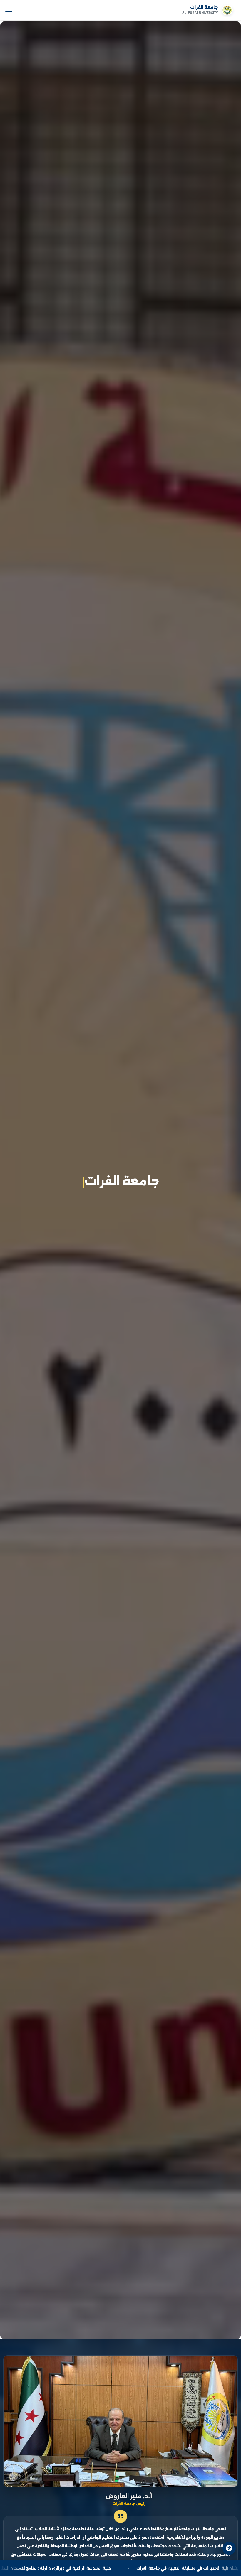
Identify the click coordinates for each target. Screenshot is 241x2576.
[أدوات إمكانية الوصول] (229, 2548)
